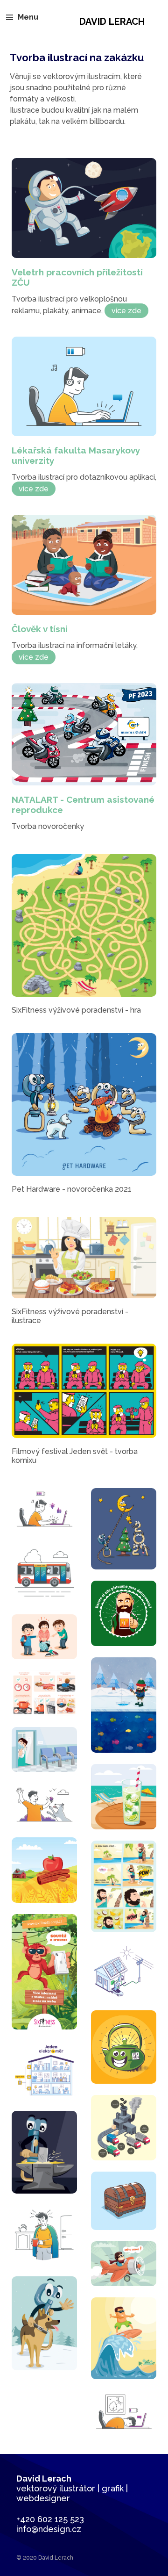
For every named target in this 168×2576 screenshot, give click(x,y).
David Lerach (112, 22)
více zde (126, 311)
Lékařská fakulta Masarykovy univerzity (76, 455)
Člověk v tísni (40, 629)
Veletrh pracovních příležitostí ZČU (77, 277)
